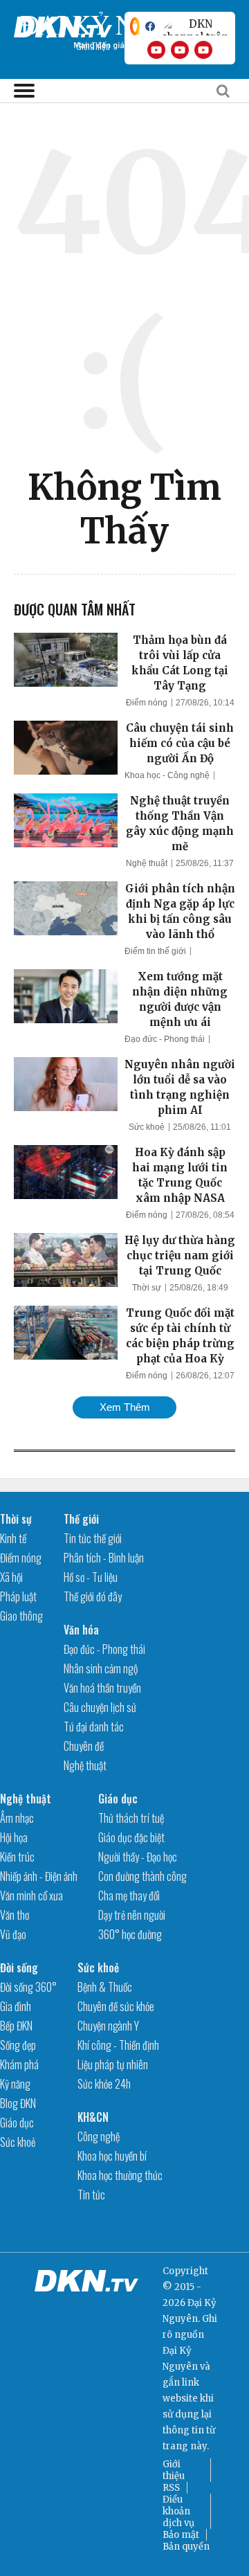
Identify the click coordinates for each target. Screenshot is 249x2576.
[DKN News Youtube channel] (156, 50)
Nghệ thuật (147, 863)
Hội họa (14, 1837)
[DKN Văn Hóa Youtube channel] (203, 50)
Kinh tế (13, 1538)
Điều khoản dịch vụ (178, 2511)
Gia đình (16, 2006)
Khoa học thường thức (120, 2175)
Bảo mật (181, 2535)
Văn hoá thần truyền (102, 1688)
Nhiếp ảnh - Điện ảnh (39, 1876)
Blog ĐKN (18, 2103)
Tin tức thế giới (93, 1538)
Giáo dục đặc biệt (131, 1837)
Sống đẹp (18, 2045)
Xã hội (11, 1577)
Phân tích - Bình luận (104, 1558)
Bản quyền (186, 2547)
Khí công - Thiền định (118, 2045)
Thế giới (81, 1519)
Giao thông (21, 1616)
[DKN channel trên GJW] (195, 26)
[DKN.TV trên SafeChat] (135, 26)
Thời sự (147, 1288)
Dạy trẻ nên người (132, 1915)
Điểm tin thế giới (155, 951)
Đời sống (19, 1967)
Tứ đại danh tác (94, 1727)
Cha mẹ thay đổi (129, 1895)
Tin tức (91, 2195)
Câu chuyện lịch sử (100, 1707)
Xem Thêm (125, 1407)
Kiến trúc (17, 1857)
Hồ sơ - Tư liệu (91, 1577)
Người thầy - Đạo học (138, 1857)
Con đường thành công (142, 1876)
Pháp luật (18, 1596)
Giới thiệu (174, 2470)
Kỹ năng (15, 2084)
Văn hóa (81, 1630)
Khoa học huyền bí (112, 2156)
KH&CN (93, 2117)
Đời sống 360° (28, 1987)
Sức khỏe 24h (104, 2084)
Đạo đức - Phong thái (165, 1039)
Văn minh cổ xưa (31, 1895)
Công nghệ (99, 2136)
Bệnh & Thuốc (105, 1987)
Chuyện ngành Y (108, 2026)
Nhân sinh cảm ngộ (101, 1668)
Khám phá (19, 2064)
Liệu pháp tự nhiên (113, 2064)
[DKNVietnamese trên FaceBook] (150, 26)
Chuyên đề (84, 1746)
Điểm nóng (147, 703)
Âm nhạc (17, 1818)
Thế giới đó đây (93, 1596)
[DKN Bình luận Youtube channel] (180, 50)
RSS (171, 2488)
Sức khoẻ (147, 1127)
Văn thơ (15, 1915)
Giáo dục (118, 1799)
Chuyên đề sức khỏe (116, 2006)
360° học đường (130, 1934)
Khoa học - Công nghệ (167, 775)
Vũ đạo (13, 1934)
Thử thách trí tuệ (131, 1818)
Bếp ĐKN (16, 2026)
